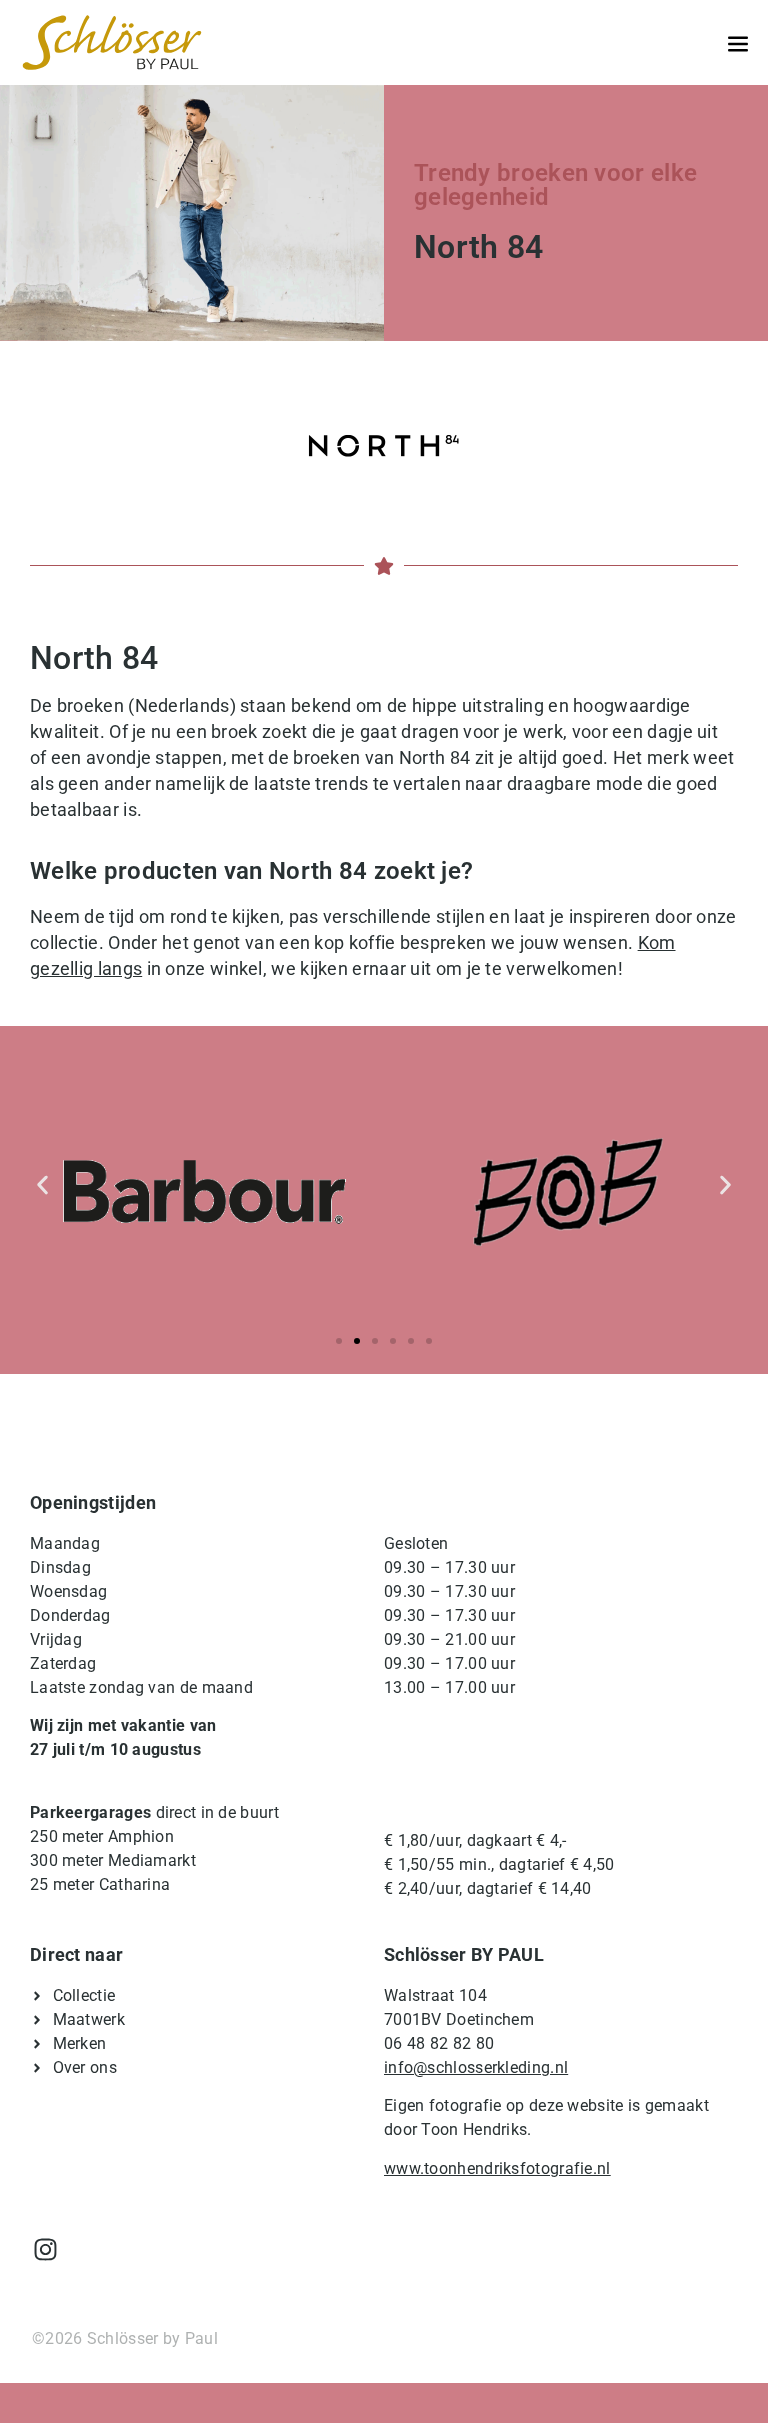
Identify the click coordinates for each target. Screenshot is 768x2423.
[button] (42, 1184)
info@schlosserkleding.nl (476, 2067)
